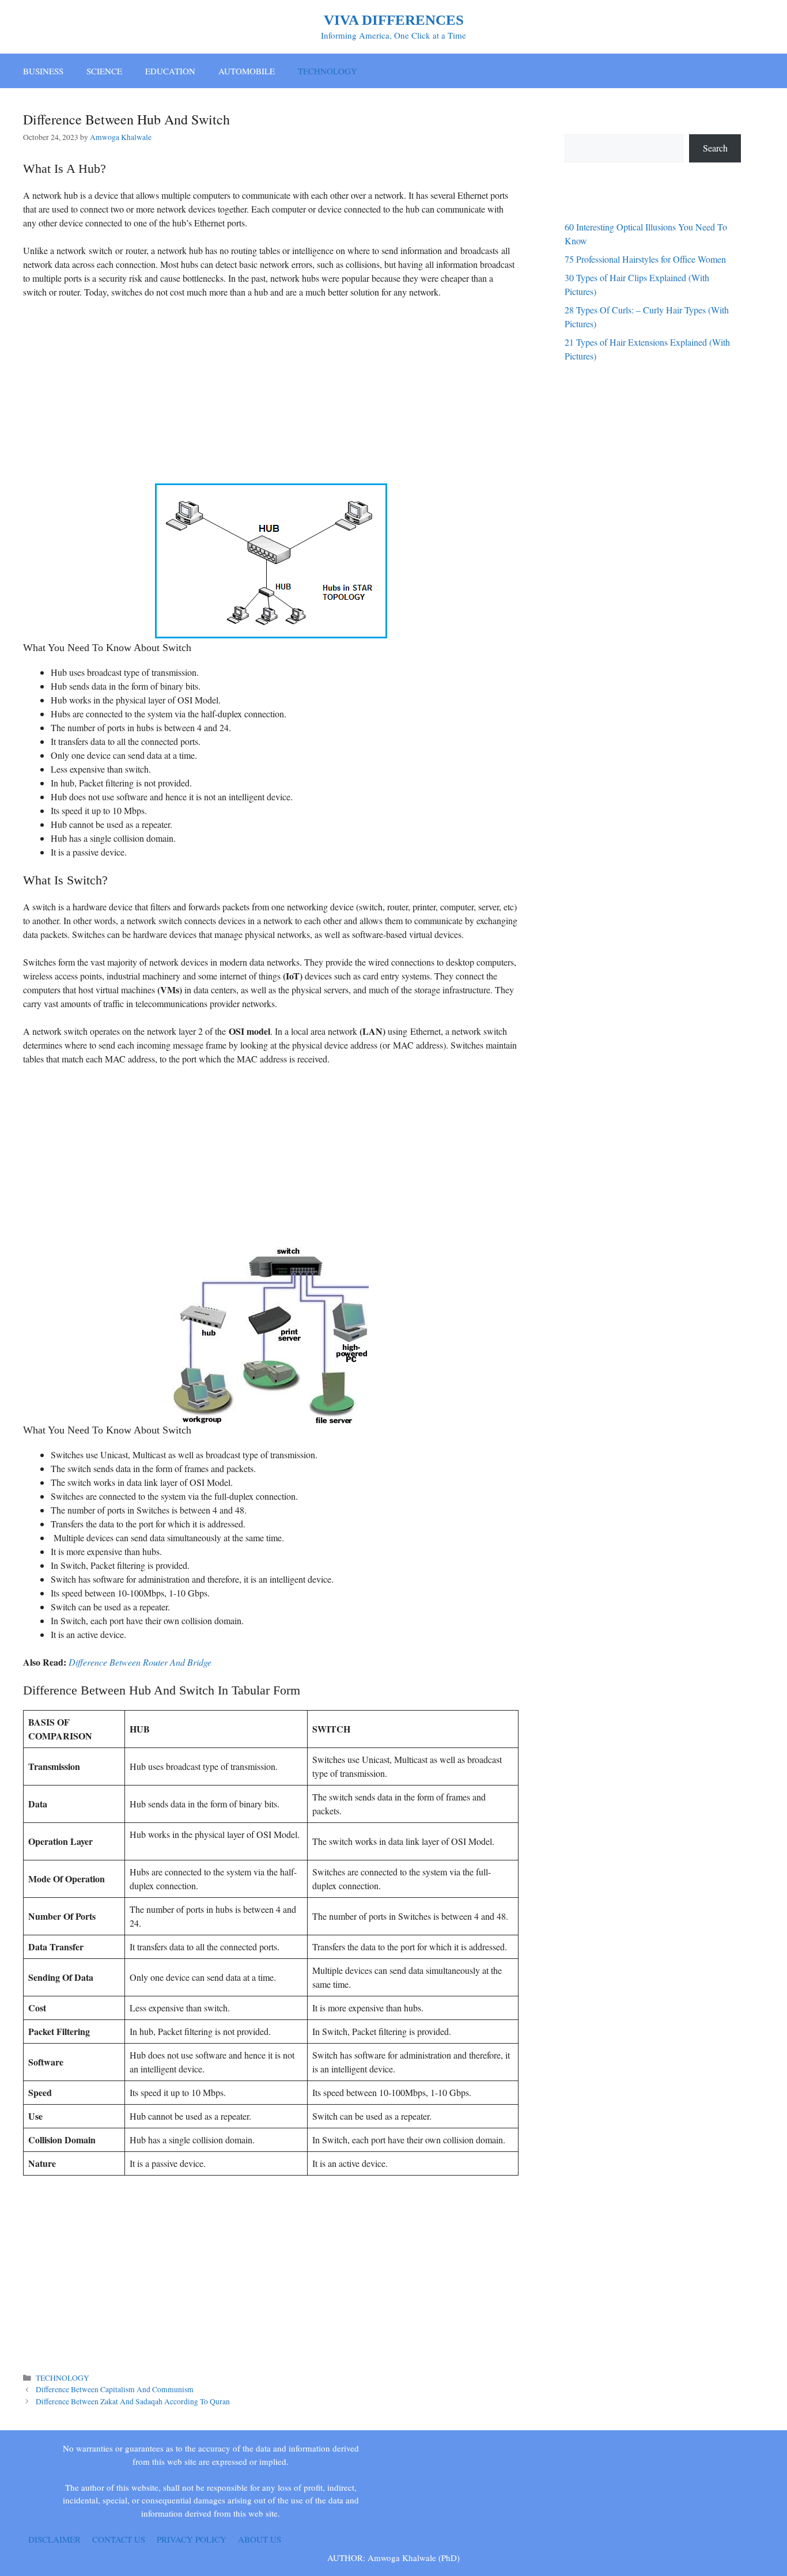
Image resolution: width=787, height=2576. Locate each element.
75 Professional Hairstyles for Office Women (645, 259)
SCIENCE (104, 71)
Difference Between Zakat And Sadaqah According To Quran (133, 2401)
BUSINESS (43, 71)
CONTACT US (119, 2539)
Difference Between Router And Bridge (140, 1662)
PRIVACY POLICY (192, 2539)
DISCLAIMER (54, 2539)
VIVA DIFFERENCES (394, 20)
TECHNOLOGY (328, 71)
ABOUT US (260, 2539)
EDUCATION (170, 71)
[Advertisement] (271, 394)
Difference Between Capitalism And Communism (115, 2389)
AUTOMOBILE (247, 71)
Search (715, 148)
